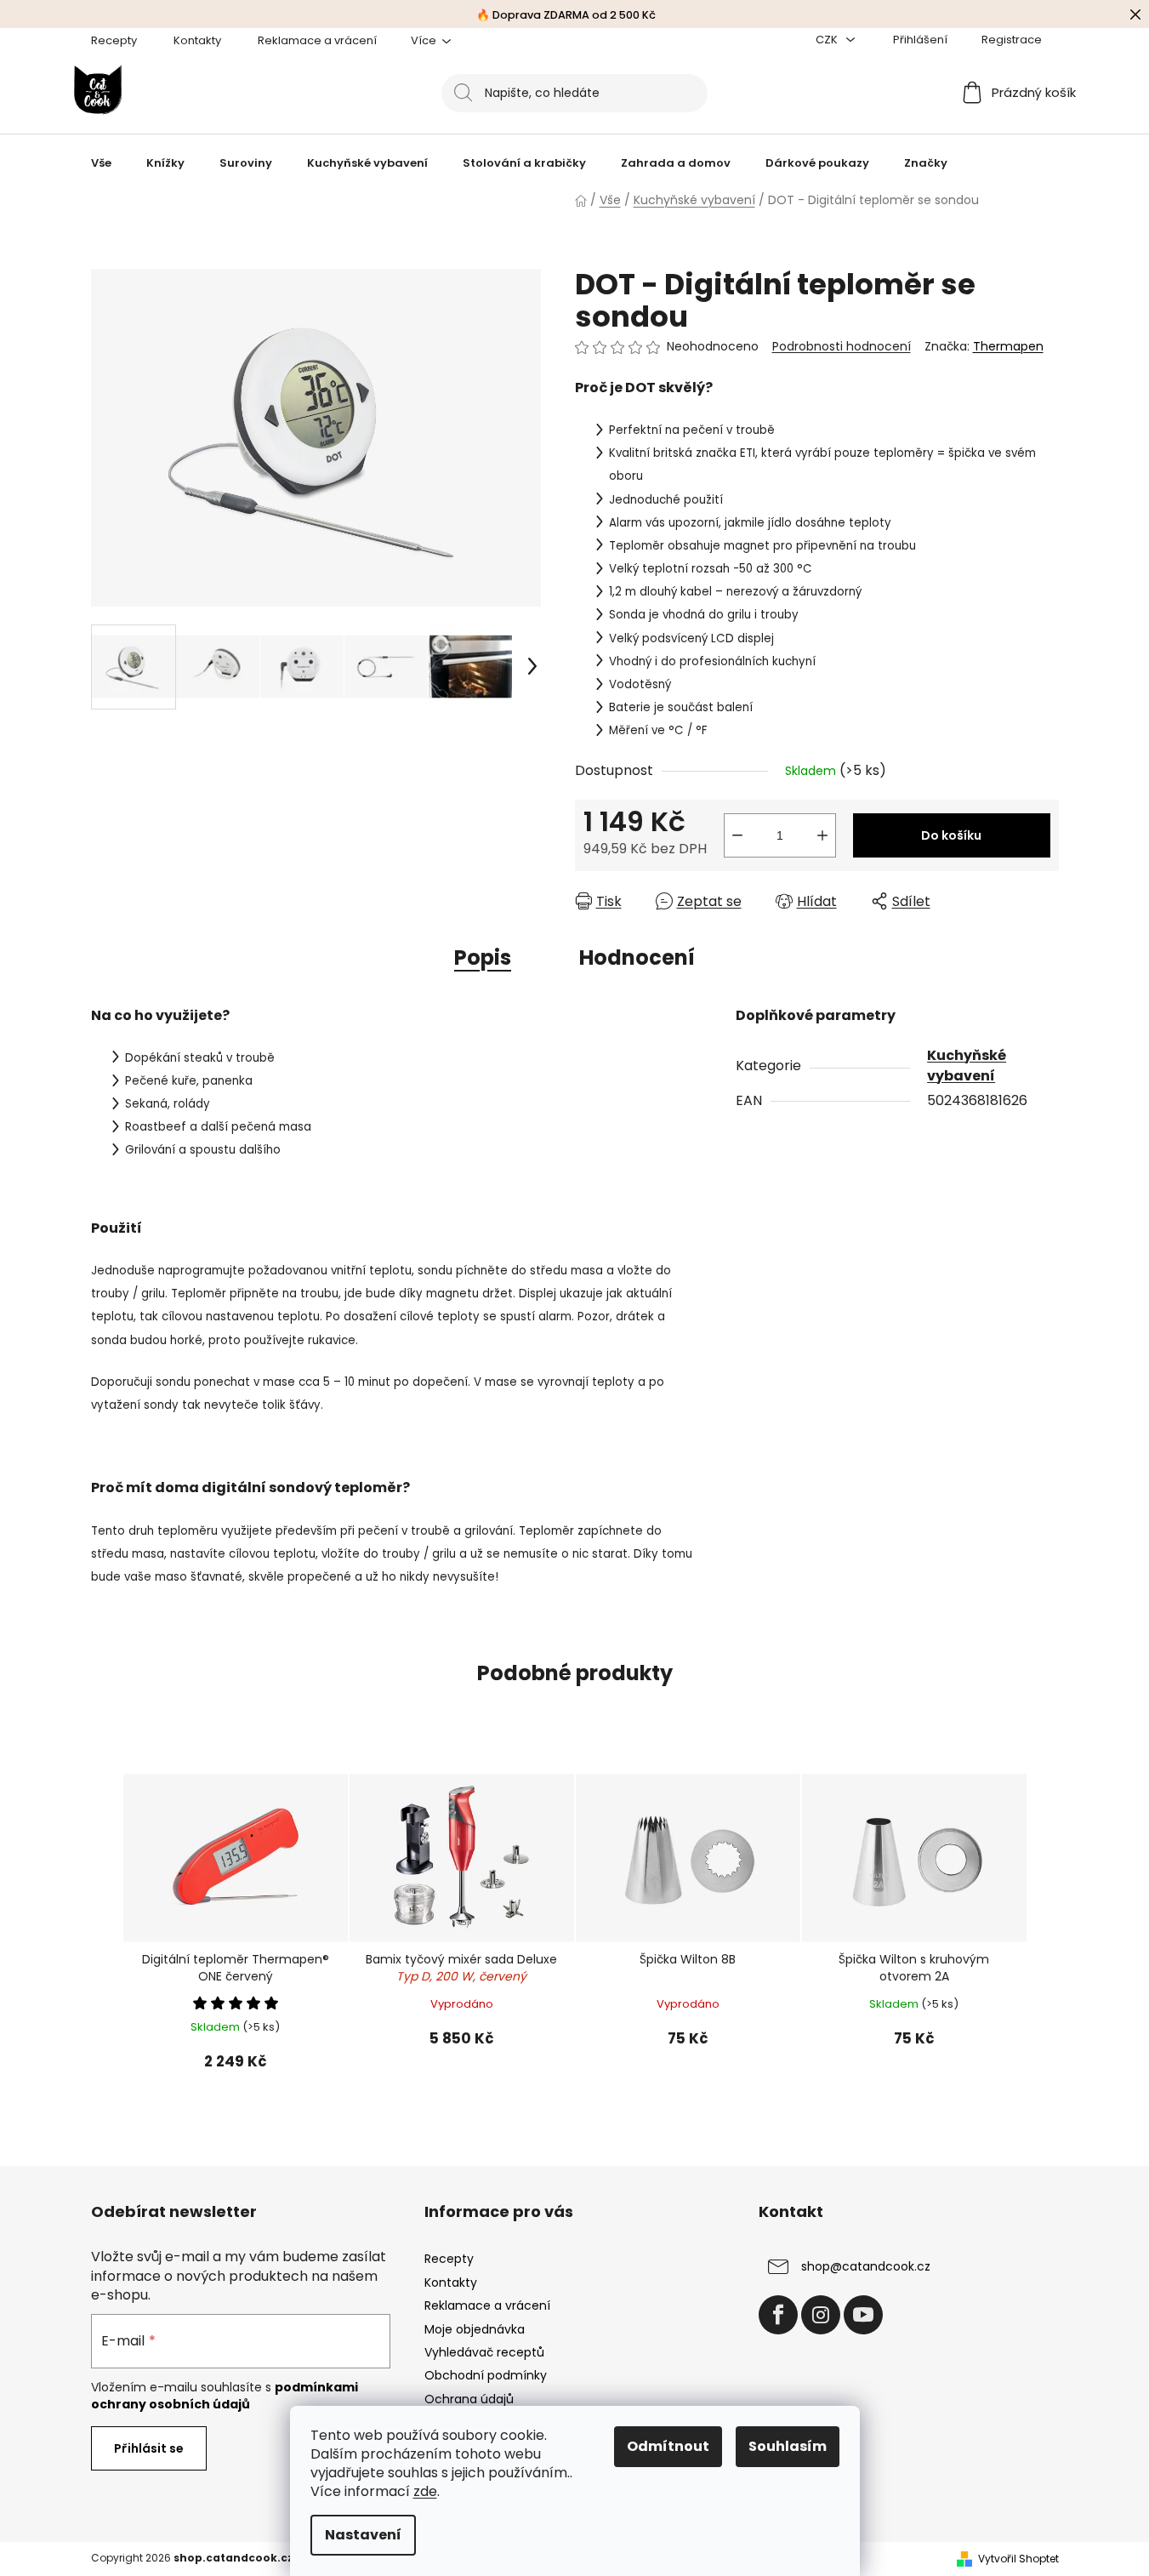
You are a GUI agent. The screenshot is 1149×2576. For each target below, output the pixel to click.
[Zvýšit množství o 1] (822, 835)
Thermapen (1008, 346)
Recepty (114, 40)
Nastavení (363, 2535)
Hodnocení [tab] (637, 957)
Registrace (1012, 40)
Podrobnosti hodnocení (842, 347)
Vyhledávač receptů (484, 2352)
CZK (828, 40)
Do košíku (951, 835)
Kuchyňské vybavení (967, 1066)
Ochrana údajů (469, 2399)
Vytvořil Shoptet (1018, 2559)
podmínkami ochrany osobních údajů (225, 2396)
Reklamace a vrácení (317, 40)
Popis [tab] (483, 957)
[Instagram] (821, 2315)
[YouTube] (863, 2315)
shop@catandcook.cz (866, 2266)
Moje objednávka (475, 2329)
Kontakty (197, 40)
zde (425, 2491)
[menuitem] (101, 163)
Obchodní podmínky (486, 2375)
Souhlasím (788, 2446)
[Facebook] (778, 2315)
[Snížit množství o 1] (737, 835)
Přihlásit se (149, 2448)
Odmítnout (668, 2446)
